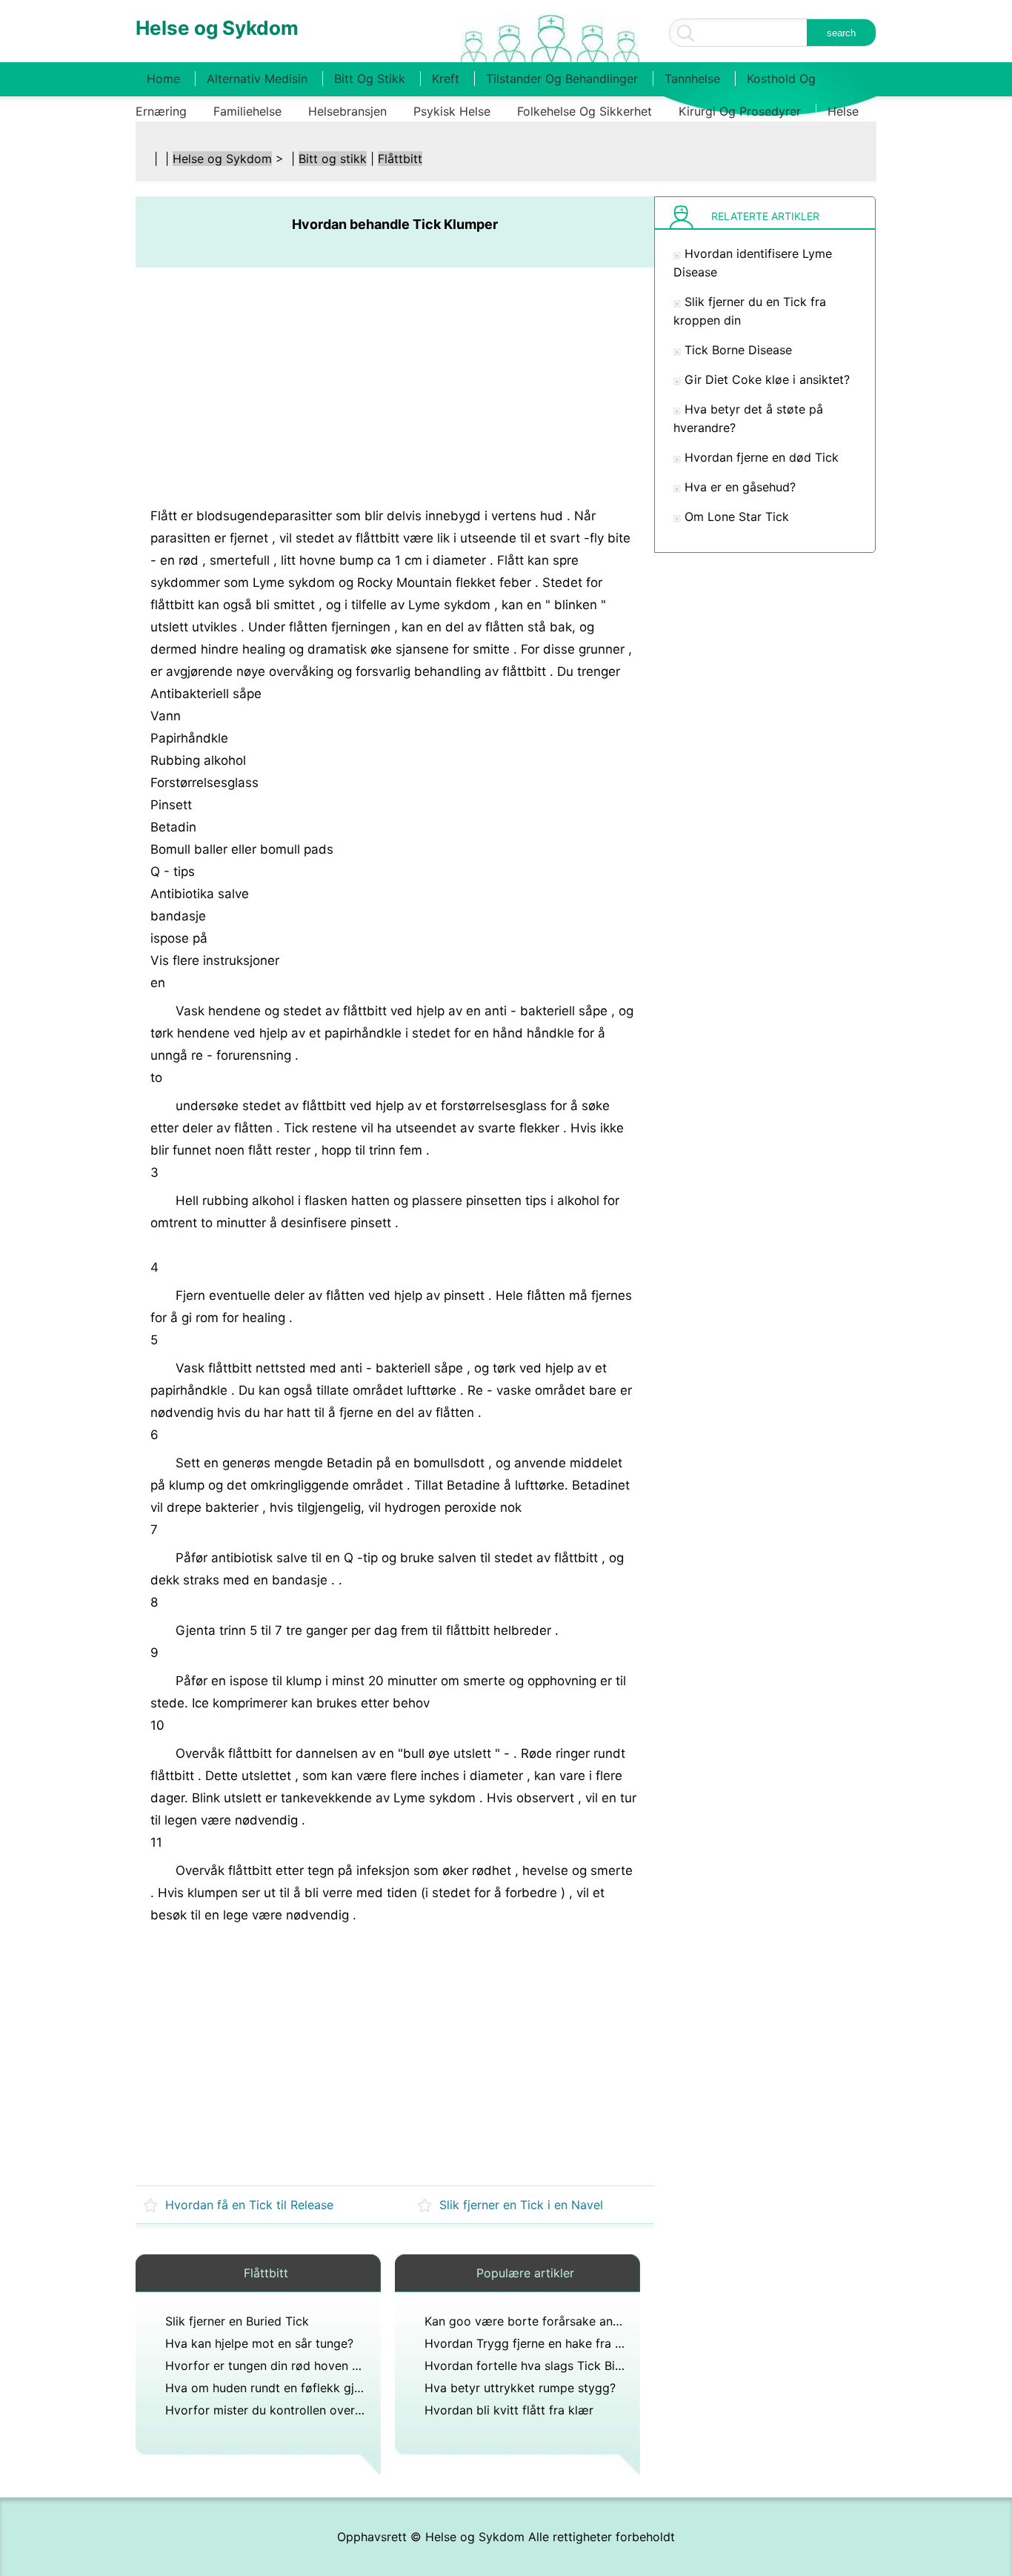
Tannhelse (692, 79)
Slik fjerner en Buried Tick (237, 2321)
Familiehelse (247, 111)
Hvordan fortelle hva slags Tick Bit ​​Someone (550, 2366)
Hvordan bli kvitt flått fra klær (509, 2410)
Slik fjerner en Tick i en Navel (521, 2205)
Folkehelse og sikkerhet (585, 111)
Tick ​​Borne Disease (738, 350)
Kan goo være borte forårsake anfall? (530, 2321)
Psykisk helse (452, 111)
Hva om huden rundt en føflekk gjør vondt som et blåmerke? (336, 2388)
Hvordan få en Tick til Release (249, 2205)
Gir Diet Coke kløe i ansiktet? (767, 379)
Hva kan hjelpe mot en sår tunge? (259, 2343)
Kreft (446, 79)
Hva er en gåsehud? (740, 487)
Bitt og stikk (370, 79)
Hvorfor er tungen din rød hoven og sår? (279, 2366)
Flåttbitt (400, 159)
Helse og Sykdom (222, 159)
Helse (843, 111)
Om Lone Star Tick (737, 517)
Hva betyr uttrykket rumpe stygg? (520, 2388)
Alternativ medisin (257, 79)
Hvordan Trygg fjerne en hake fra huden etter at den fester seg (602, 2343)
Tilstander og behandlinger (562, 79)
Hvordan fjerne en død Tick (762, 457)
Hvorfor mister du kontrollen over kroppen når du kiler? (322, 2410)
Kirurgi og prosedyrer (740, 111)
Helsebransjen (347, 111)
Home (163, 79)
